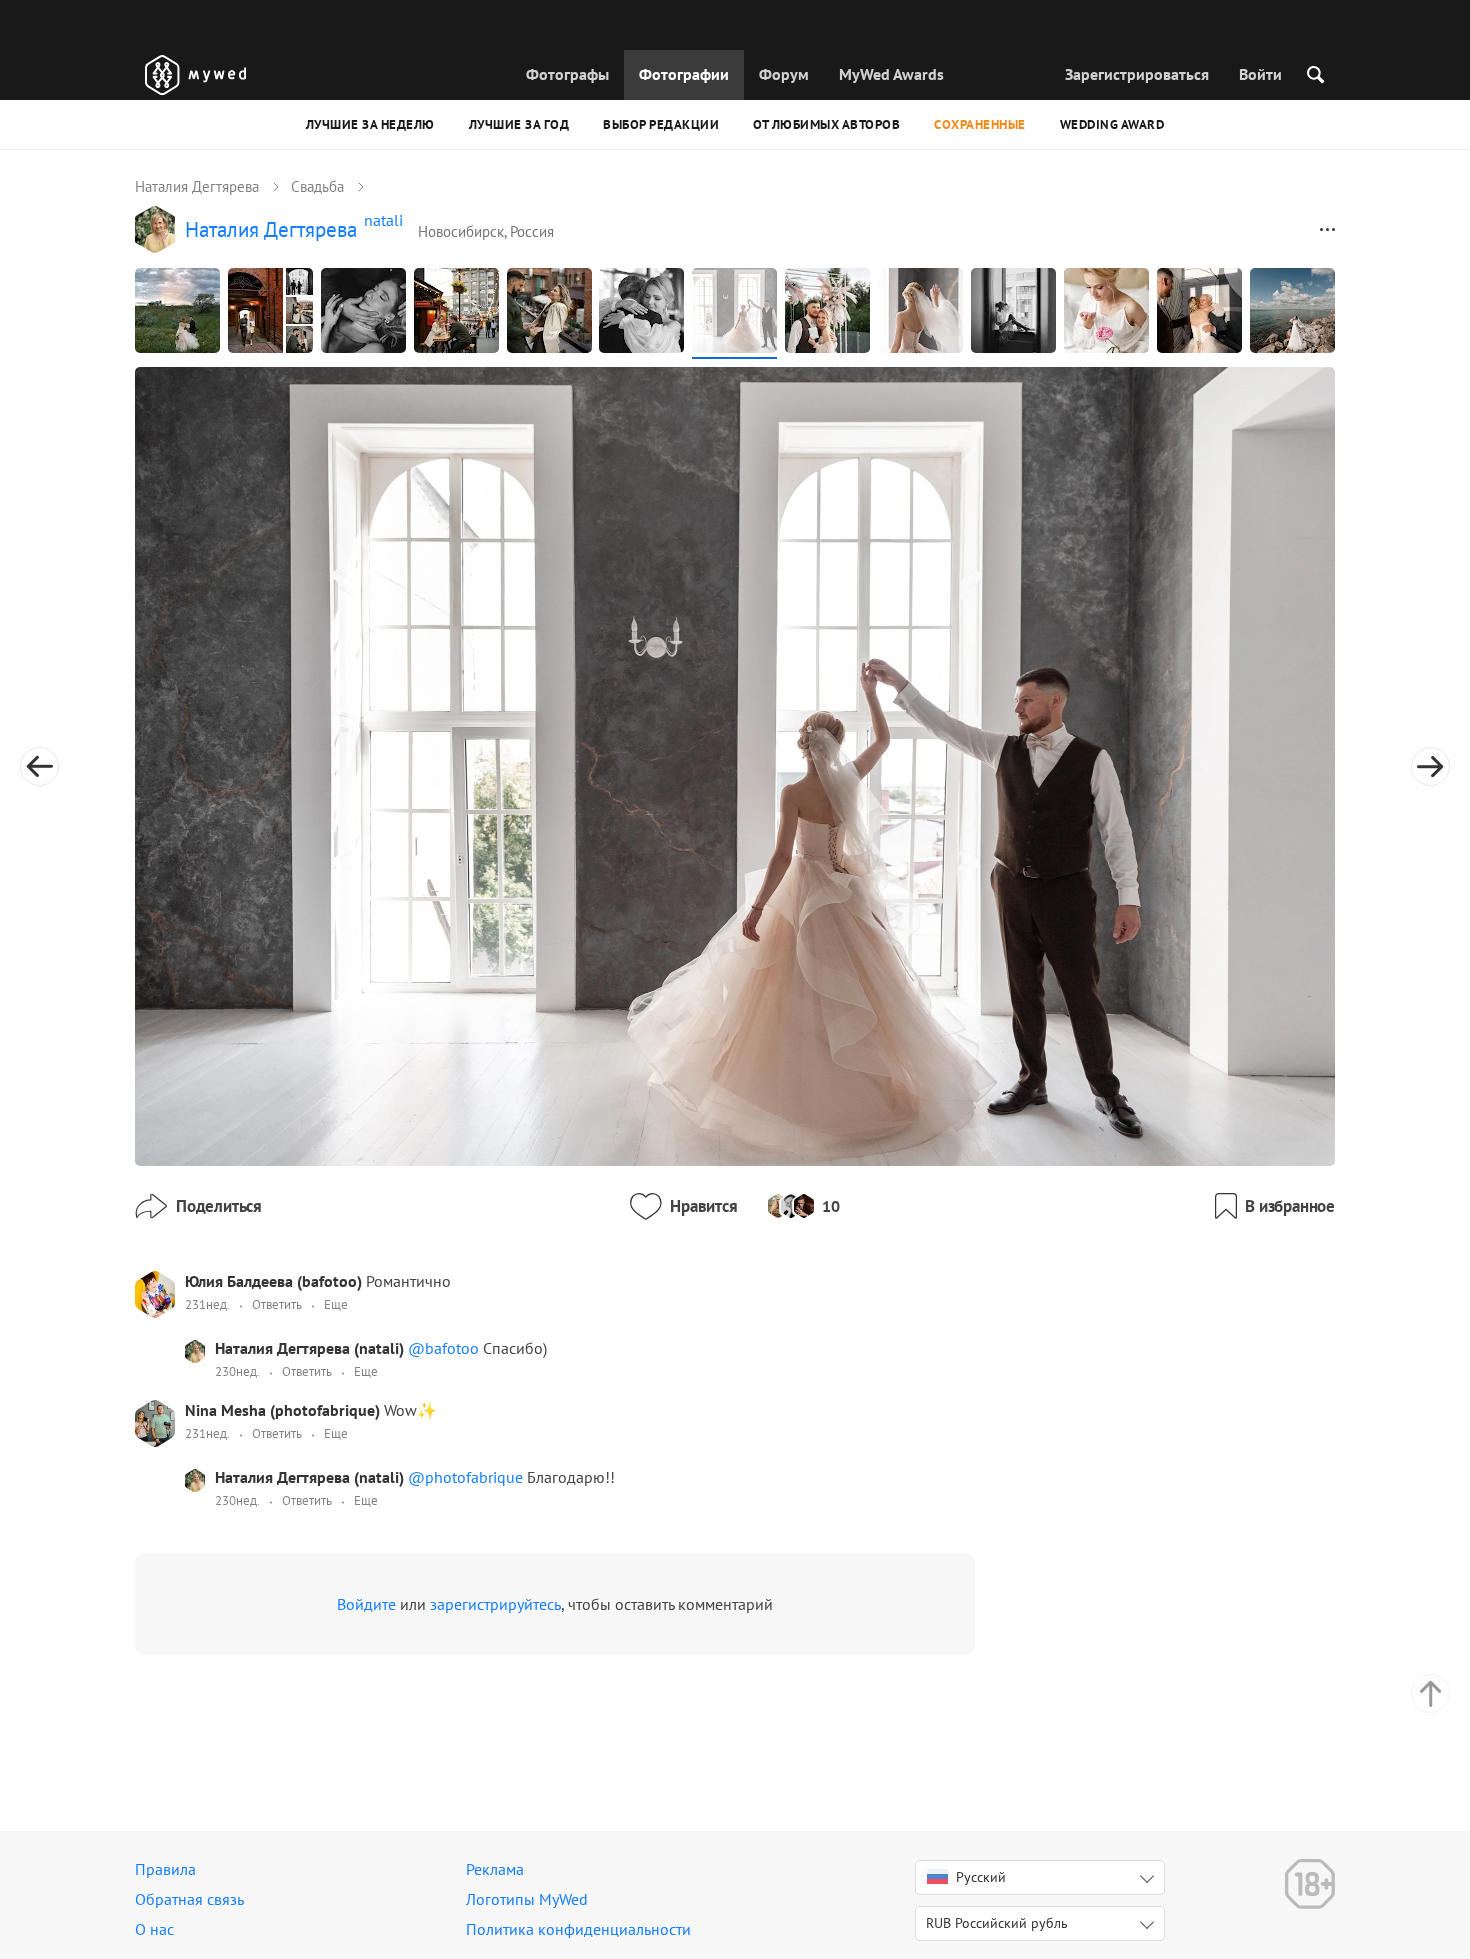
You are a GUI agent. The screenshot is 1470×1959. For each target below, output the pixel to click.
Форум (784, 74)
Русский (981, 1877)
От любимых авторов (826, 124)
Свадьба (317, 186)
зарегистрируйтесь (495, 1604)
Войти (1260, 74)
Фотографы (567, 74)
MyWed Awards (891, 74)
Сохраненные (980, 124)
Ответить (277, 1304)
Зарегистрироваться (1137, 74)
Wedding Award (1112, 124)
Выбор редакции (661, 124)
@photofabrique (467, 1477)
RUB (997, 1923)
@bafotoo (445, 1348)
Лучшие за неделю (370, 124)
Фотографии (684, 74)
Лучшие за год (519, 124)
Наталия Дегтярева (197, 186)
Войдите (366, 1604)
